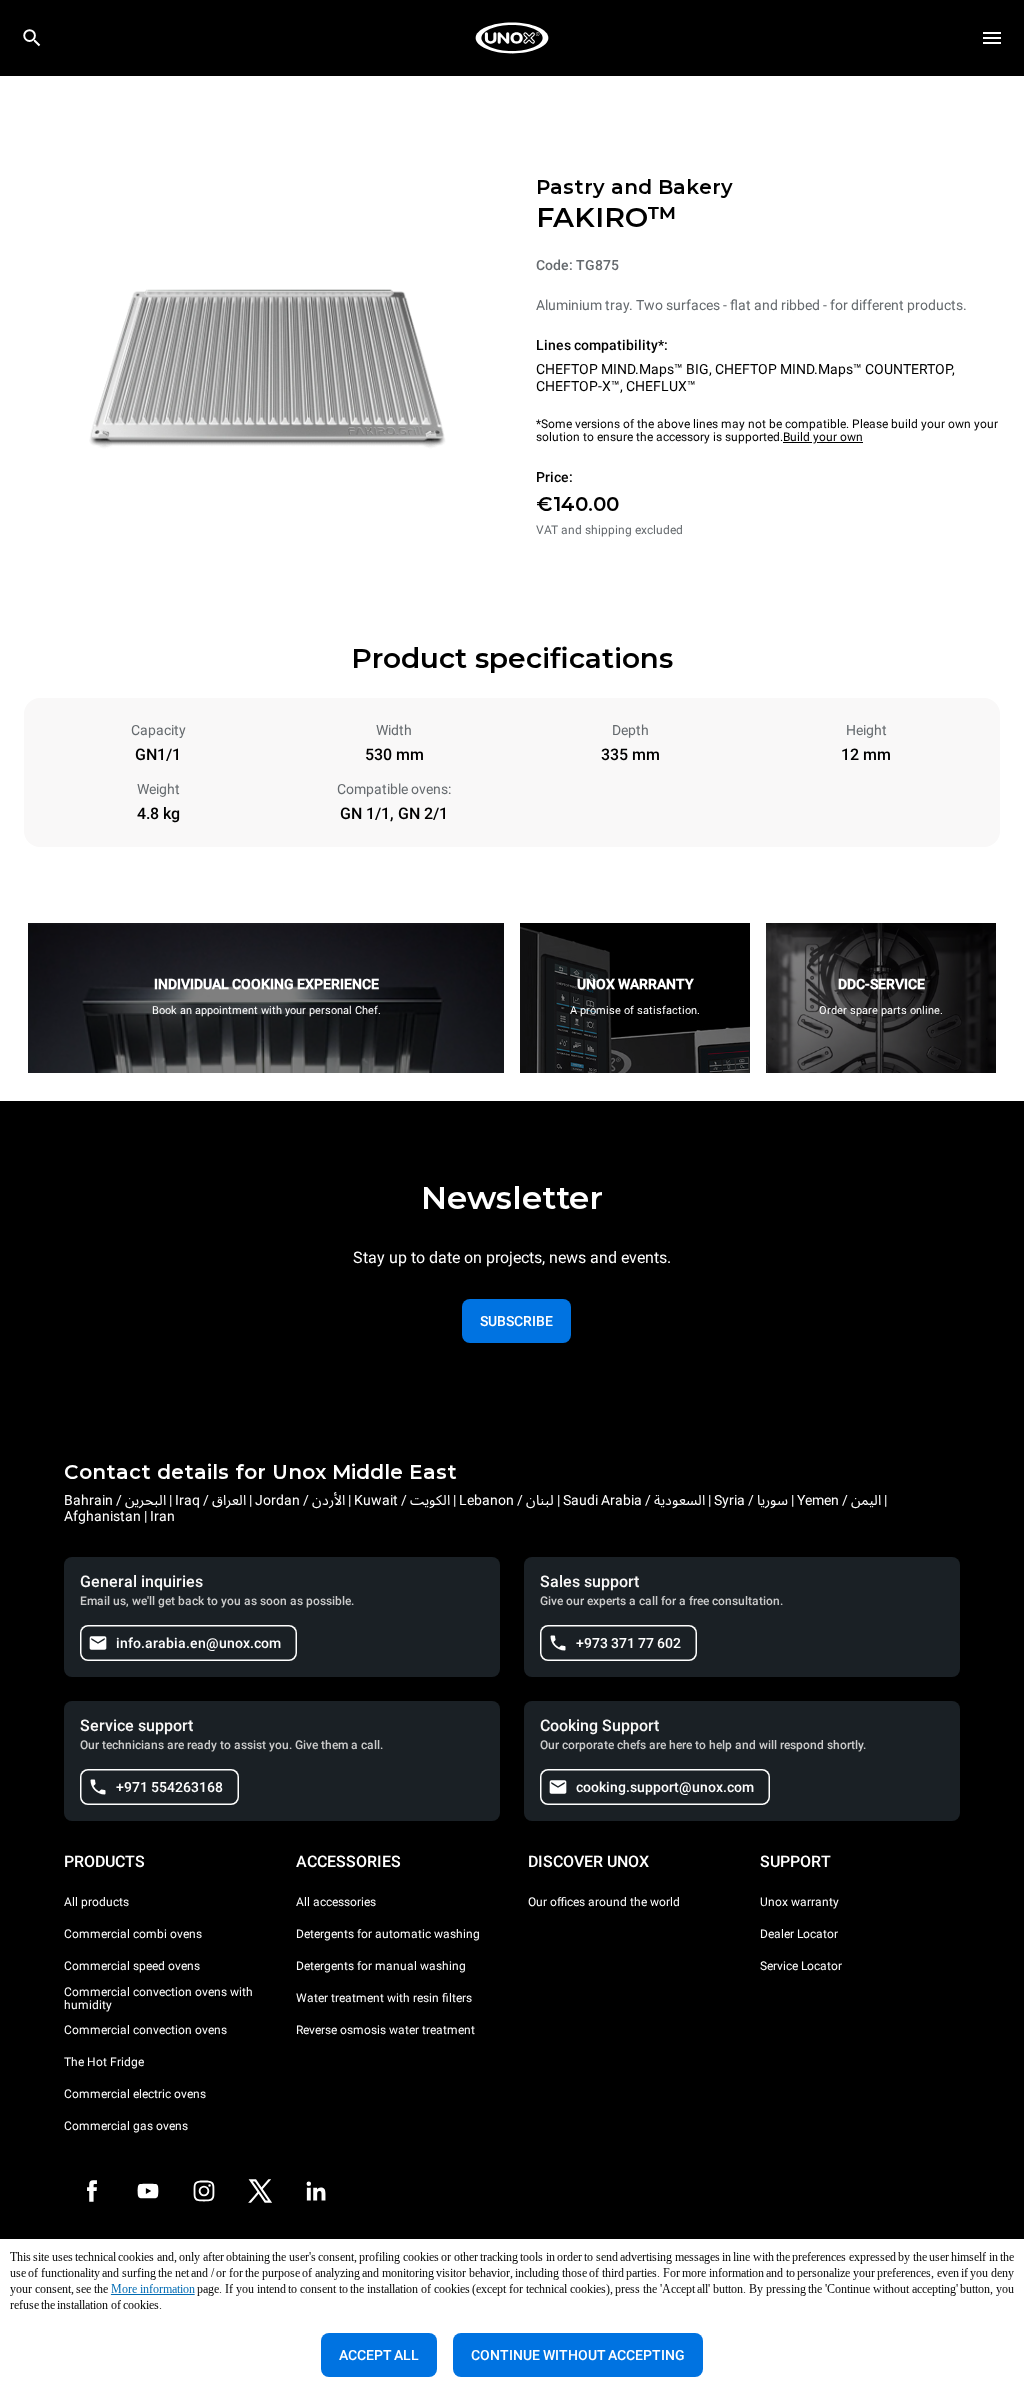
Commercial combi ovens (133, 1934)
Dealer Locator (799, 1934)
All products (96, 1902)
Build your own (823, 437)
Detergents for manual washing (381, 1966)
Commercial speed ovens (132, 1966)
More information (153, 2289)
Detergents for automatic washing (388, 1934)
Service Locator (801, 1966)
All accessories (336, 1902)
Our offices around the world (604, 1902)
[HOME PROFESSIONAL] (512, 38)
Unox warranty (799, 1902)
